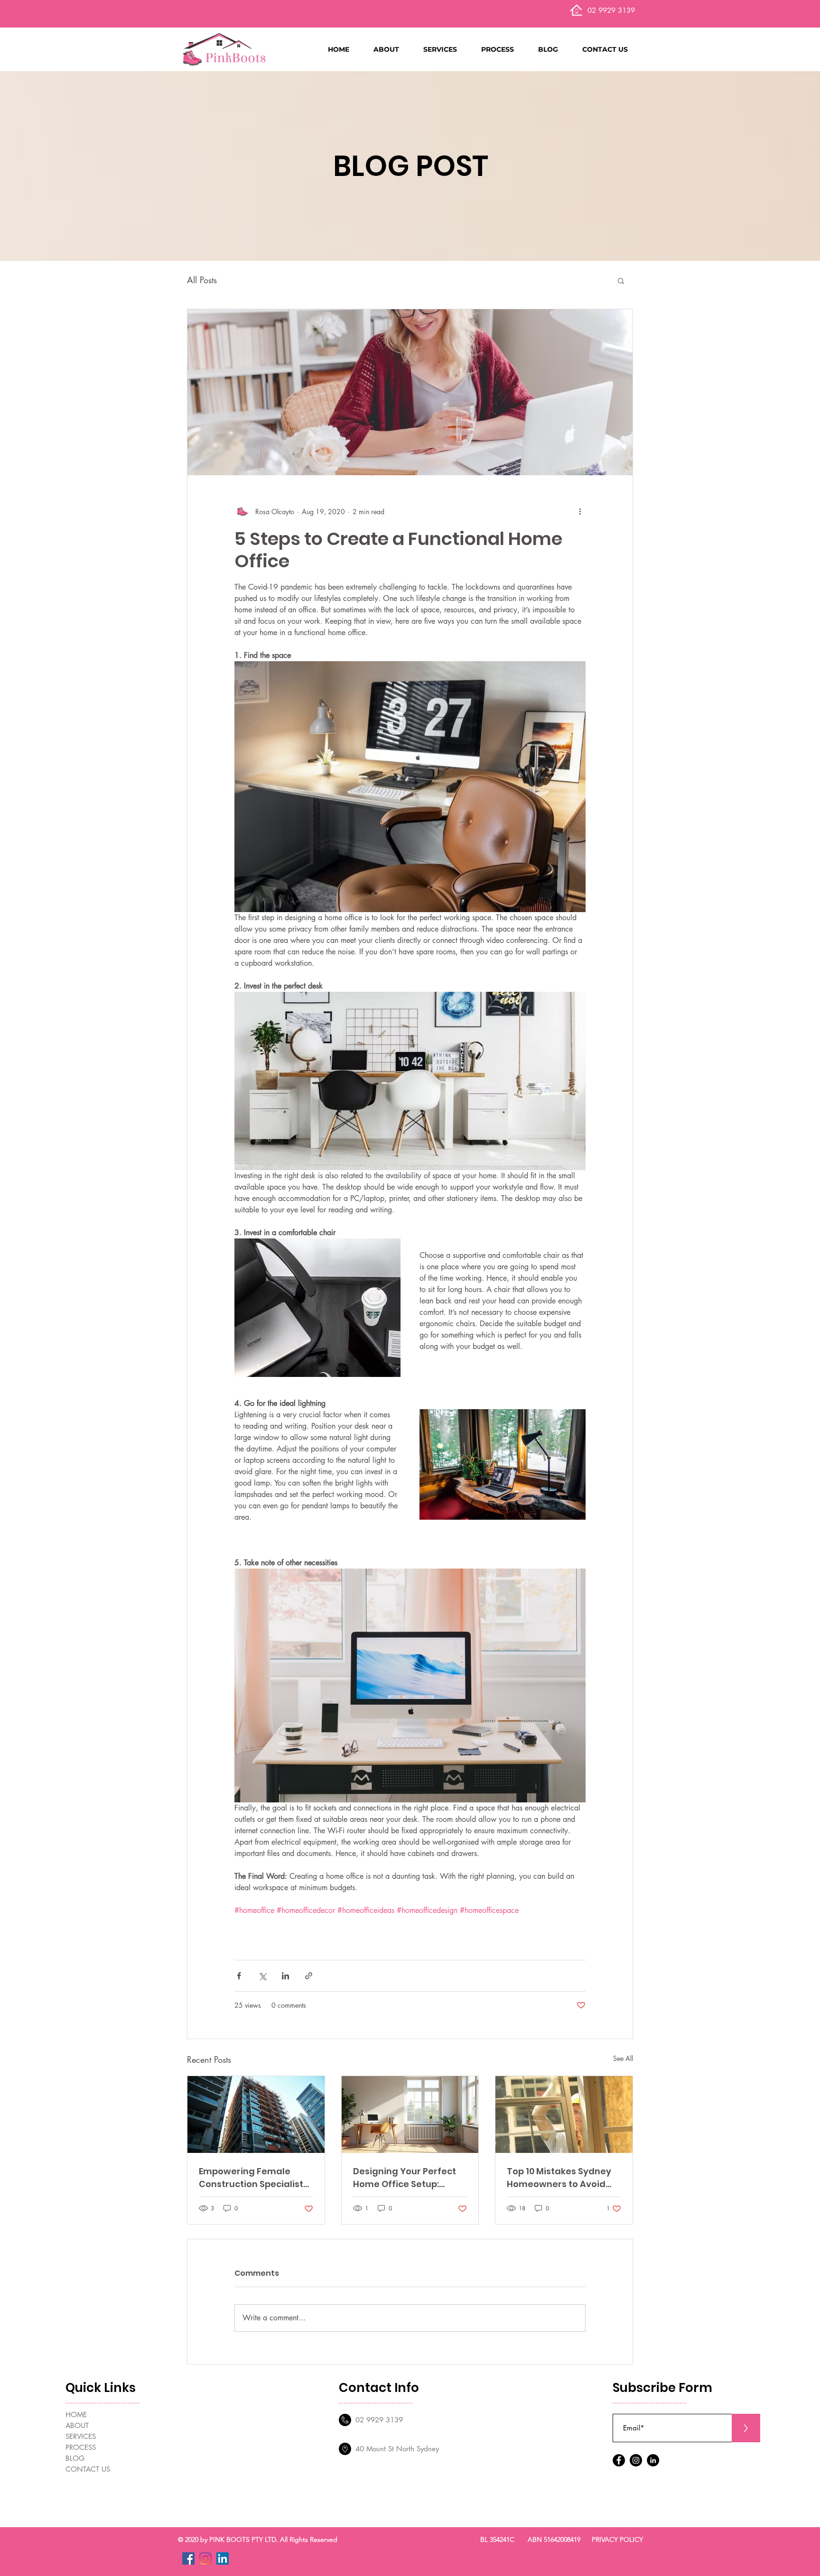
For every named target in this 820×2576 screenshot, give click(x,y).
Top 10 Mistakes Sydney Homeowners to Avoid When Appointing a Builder (559, 2178)
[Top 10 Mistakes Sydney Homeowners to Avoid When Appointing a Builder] (564, 2114)
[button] (394, 49)
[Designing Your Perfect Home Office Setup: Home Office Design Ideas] (410, 2114)
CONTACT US (88, 2469)
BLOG (75, 2458)
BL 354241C (497, 2539)
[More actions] (580, 511)
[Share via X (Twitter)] (262, 1976)
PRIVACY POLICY (617, 2539)
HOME (76, 2414)
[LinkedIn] (653, 2460)
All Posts (202, 280)
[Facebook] (619, 2460)
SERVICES (81, 2436)
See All (623, 2058)
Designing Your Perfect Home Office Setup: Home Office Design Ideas (405, 2178)
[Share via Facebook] (239, 1976)
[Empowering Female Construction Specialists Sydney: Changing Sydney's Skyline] (256, 2114)
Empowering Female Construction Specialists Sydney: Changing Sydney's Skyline (253, 2178)
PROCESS (81, 2447)
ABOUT (77, 2425)
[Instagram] (636, 2460)
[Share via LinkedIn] (285, 1976)
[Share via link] (309, 1976)
